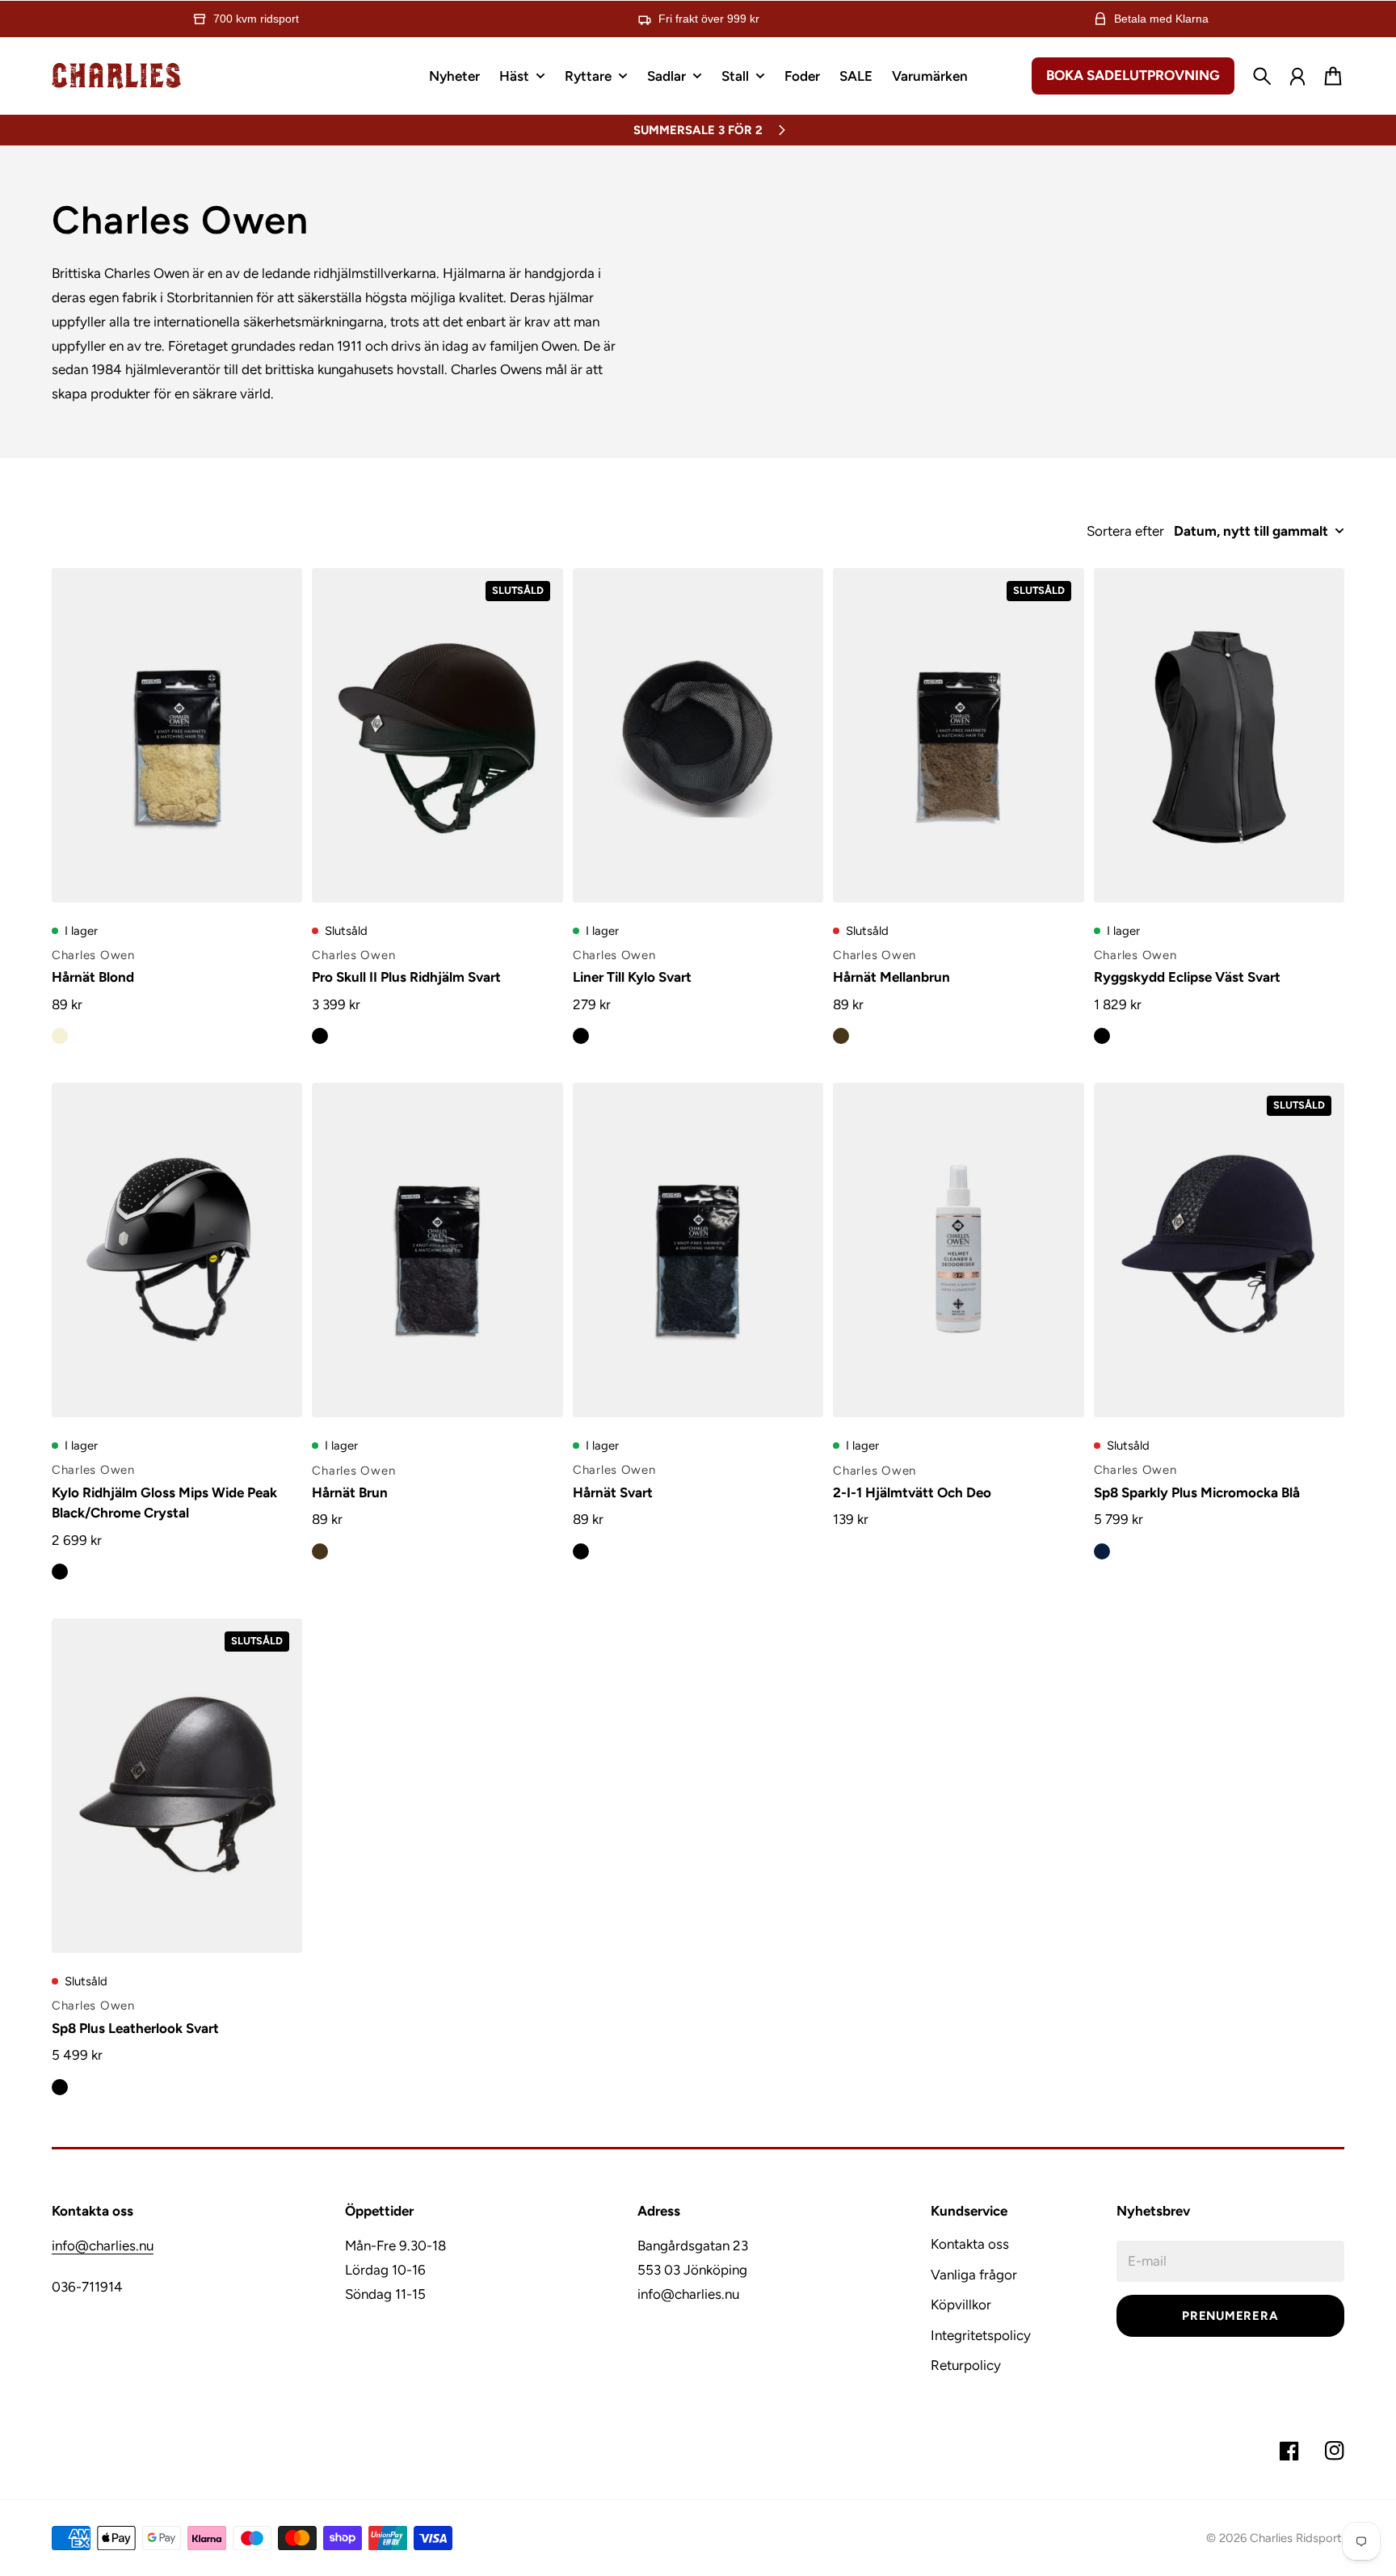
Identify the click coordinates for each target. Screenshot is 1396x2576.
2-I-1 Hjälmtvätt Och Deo (912, 1492)
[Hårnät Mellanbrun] (958, 735)
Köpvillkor (961, 2305)
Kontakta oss (970, 2244)
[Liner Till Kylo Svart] (698, 735)
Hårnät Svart (613, 1492)
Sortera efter (1125, 531)
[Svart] (320, 1036)
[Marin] (1102, 1551)
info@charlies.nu (103, 2246)
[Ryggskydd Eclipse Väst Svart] (1219, 735)
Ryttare (588, 77)
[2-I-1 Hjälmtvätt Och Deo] (958, 1250)
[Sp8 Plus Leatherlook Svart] (177, 1786)
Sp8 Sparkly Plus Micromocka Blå (1197, 1492)
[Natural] (60, 1036)
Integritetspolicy (981, 2335)
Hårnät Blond (93, 977)
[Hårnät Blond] (177, 735)
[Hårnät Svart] (698, 1250)
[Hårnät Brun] (437, 1250)
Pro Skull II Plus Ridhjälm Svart (406, 977)
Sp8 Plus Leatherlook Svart (135, 2028)
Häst (514, 77)
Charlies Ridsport (1296, 2538)
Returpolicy (966, 2365)
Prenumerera (1230, 2316)
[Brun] (841, 1036)
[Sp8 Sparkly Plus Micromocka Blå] (1219, 1250)
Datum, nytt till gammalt (1251, 531)
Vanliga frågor (974, 2275)
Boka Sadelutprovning (1133, 75)
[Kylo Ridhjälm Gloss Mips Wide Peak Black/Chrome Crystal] (177, 1250)
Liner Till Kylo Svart (632, 977)
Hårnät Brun (350, 1492)
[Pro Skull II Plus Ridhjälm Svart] (437, 735)
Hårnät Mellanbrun (891, 977)
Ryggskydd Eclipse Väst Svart (1187, 977)
